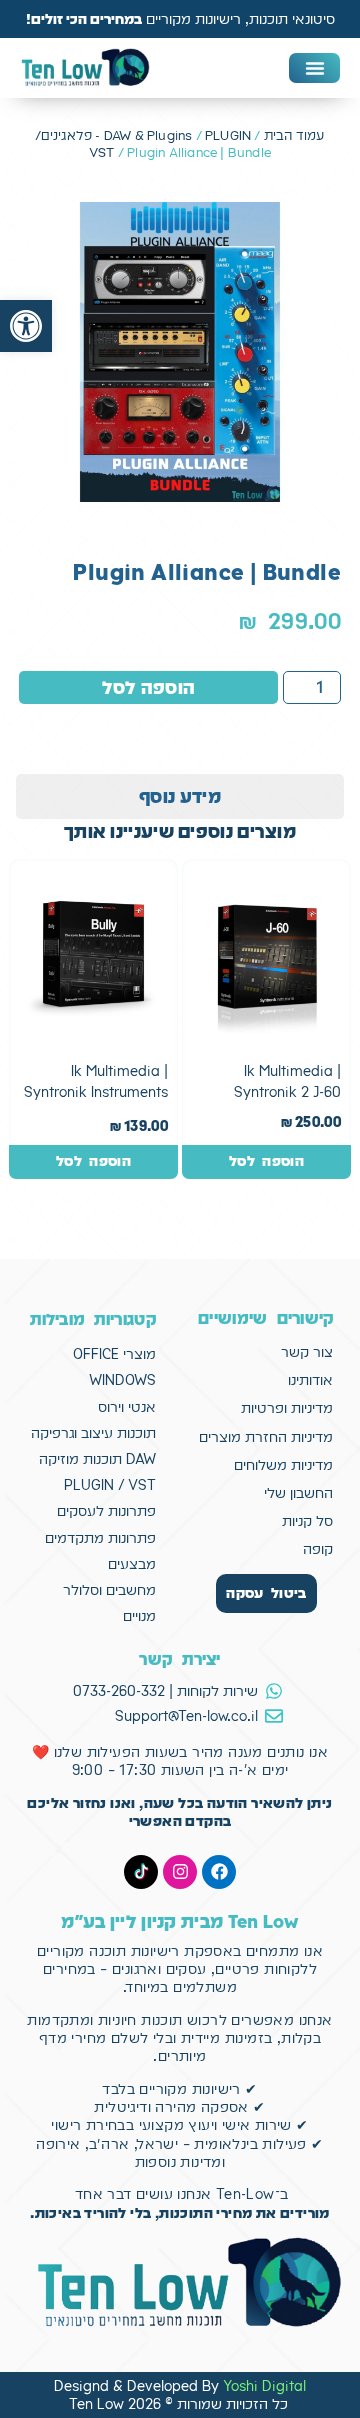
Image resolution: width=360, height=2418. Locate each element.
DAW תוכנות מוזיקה (97, 1459)
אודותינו (310, 1380)
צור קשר (307, 1352)
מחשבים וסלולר (109, 1590)
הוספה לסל (149, 687)
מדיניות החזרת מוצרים (266, 1437)
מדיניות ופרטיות (287, 1408)
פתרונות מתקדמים (100, 1538)
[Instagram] (180, 1872)
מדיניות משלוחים (283, 1465)
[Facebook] (219, 1872)
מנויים (139, 1616)
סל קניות (307, 1521)
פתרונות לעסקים (106, 1511)
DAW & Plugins (148, 135)
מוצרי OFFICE (114, 1354)
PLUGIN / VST (110, 1485)
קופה (318, 1549)
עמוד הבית (294, 135)
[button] (26, 326)
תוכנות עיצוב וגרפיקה (93, 1433)
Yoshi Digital (264, 2386)
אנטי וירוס (127, 1407)
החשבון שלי (298, 1493)
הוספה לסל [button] (266, 1161)
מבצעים (132, 1564)
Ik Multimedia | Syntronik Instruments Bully (96, 1092)
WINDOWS (122, 1380)
